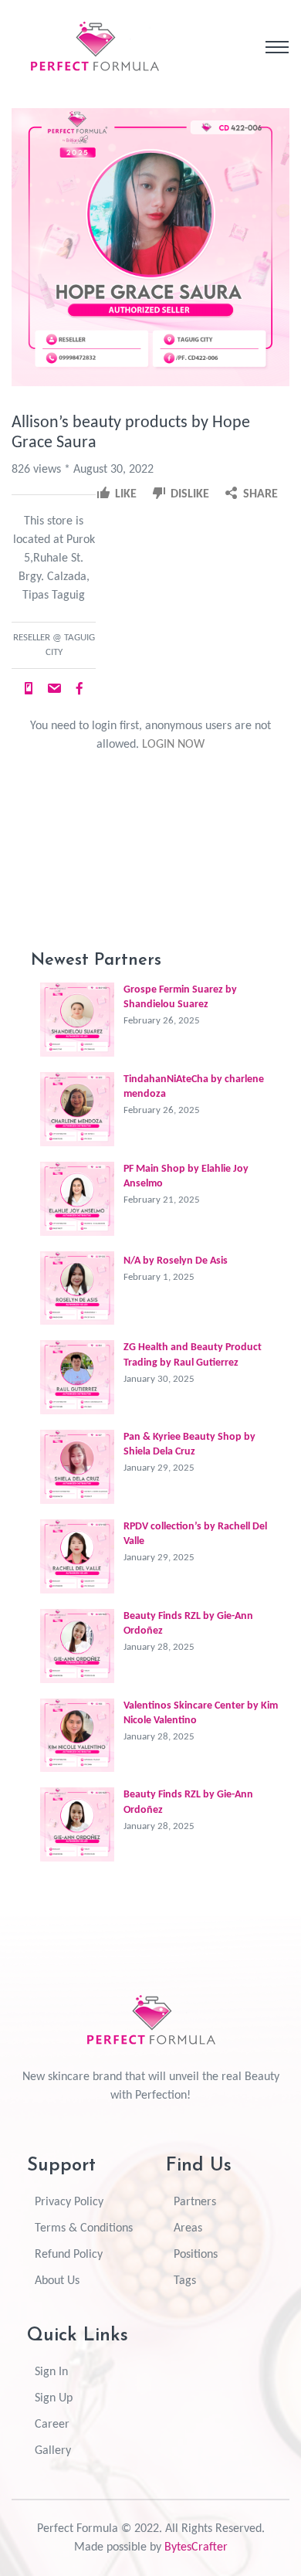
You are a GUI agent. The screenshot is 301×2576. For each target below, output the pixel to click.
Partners (195, 2202)
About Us (57, 2281)
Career (52, 2425)
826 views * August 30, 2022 (83, 470)
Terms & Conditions (84, 2228)
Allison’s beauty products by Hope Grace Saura (131, 433)
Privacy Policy (69, 2202)
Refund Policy (69, 2255)
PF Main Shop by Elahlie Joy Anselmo (186, 1176)
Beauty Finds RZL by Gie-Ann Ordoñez (188, 1624)
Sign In (51, 2372)
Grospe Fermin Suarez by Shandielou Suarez (180, 997)
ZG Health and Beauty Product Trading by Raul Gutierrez (193, 1355)
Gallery (53, 2451)
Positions (196, 2255)
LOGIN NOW (173, 745)
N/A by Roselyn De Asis (176, 1261)
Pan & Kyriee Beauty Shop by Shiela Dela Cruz (189, 1444)
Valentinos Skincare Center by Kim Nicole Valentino (201, 1713)
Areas (188, 2228)
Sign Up (54, 2398)
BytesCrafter (196, 2547)
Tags (185, 2281)
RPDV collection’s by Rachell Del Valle (195, 1534)
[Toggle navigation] (277, 47)
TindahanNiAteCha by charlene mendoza (194, 1087)
